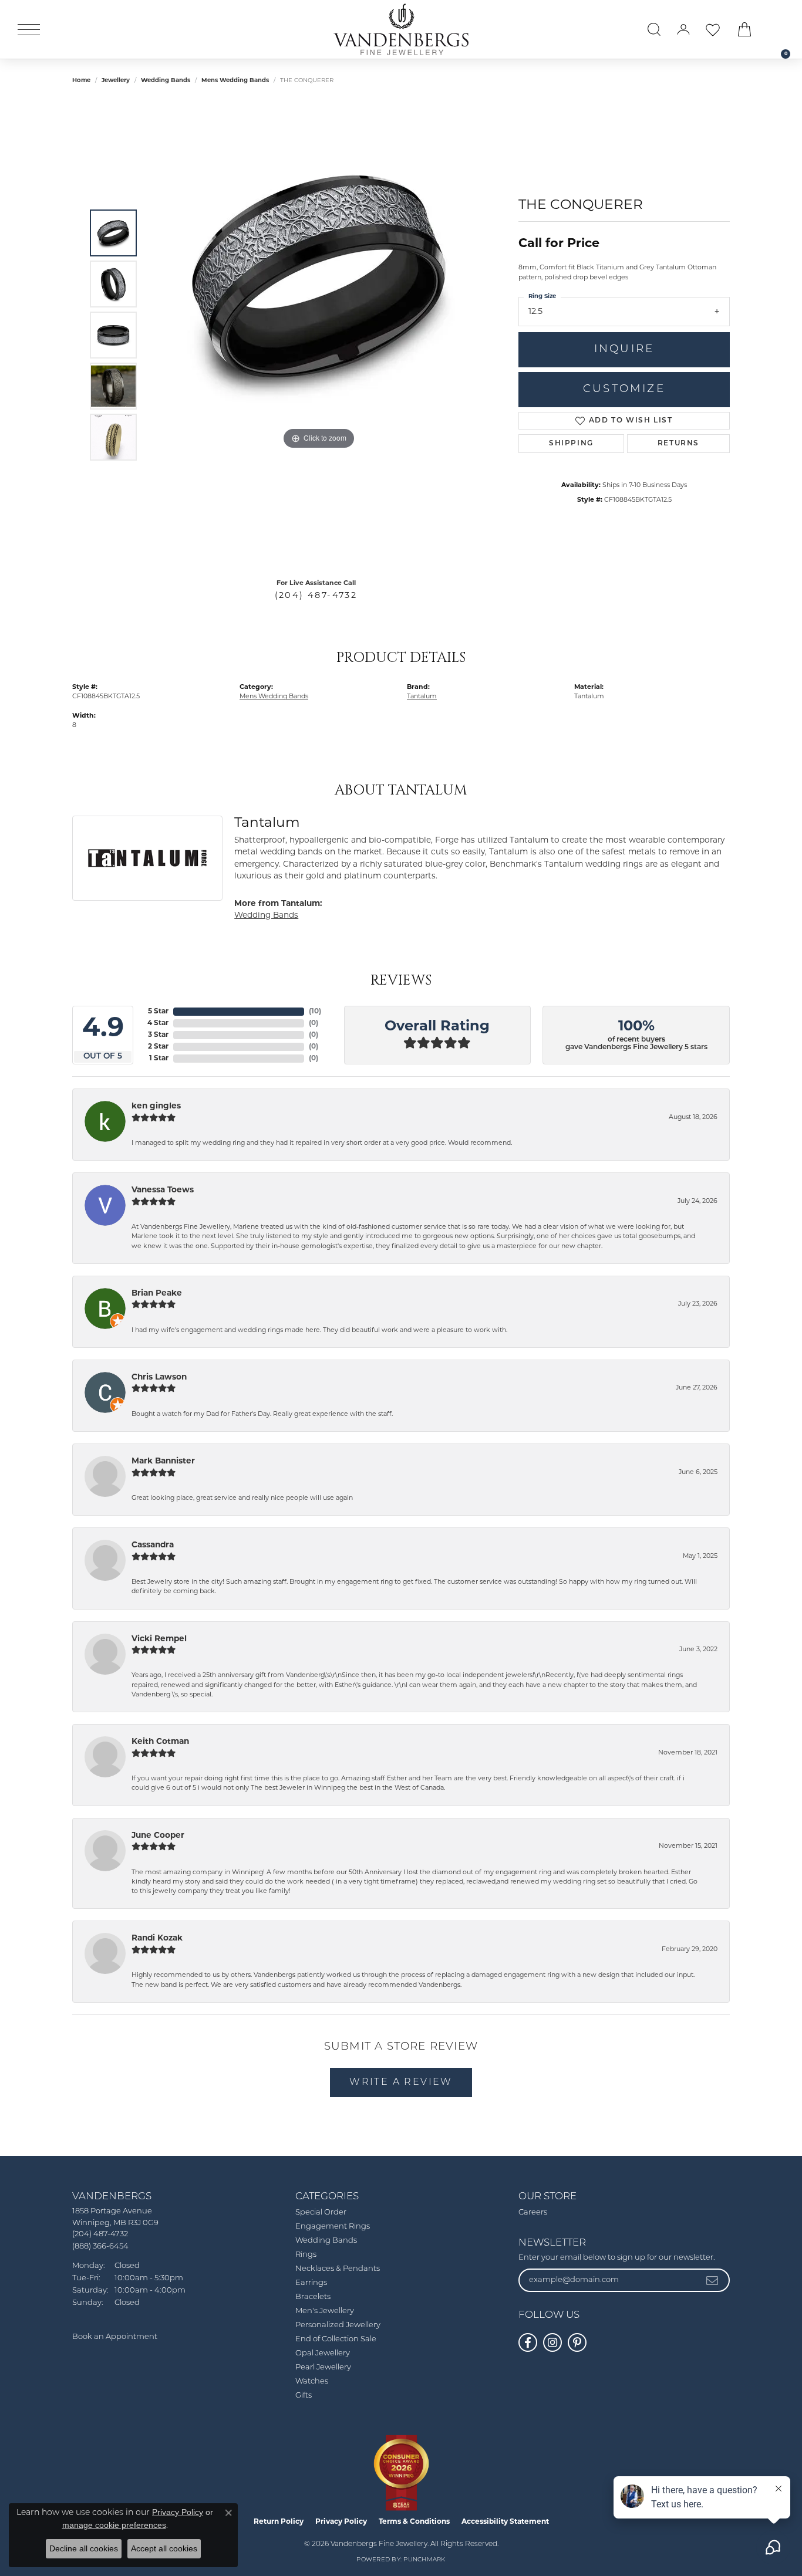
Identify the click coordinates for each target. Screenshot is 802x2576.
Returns (678, 444)
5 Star (158, 1012)
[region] (319, 335)
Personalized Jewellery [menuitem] (338, 2325)
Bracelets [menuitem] (313, 2297)
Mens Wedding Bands (235, 81)
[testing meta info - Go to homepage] (401, 29)
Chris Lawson (159, 1377)
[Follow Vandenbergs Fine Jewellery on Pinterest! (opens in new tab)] (577, 2342)
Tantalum (422, 697)
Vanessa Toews (163, 1190)
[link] (780, 29)
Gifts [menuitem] (304, 2396)
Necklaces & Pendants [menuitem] (338, 2269)
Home (81, 81)
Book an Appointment (115, 2337)
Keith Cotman (160, 1742)
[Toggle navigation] (29, 30)
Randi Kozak (157, 1938)
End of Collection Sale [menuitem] (336, 2339)
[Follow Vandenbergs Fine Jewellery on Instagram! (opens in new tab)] (552, 2342)
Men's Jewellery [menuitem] (325, 2311)
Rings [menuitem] (306, 2255)
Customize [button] (624, 389)
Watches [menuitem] (312, 2381)
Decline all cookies (84, 2548)
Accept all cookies (164, 2548)
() (315, 1012)
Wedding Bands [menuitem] (326, 2241)
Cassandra (153, 1545)
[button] (654, 29)
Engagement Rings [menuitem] (333, 2227)
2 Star (158, 1047)
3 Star (158, 1035)
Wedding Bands (166, 81)
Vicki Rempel (159, 1639)
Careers (533, 2212)
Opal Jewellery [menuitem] (323, 2353)
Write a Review (401, 2083)
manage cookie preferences (114, 2525)
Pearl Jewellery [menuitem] (323, 2367)
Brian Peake (157, 1294)
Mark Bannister (163, 1461)
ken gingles (156, 1106)
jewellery (116, 81)
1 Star (159, 1059)
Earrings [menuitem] (311, 2283)
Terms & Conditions (414, 2522)
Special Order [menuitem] (321, 2212)
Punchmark (424, 2560)
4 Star (158, 1023)
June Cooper (158, 1836)
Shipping (571, 444)
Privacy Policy (341, 2522)
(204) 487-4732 (316, 596)
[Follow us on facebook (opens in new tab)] (528, 2342)
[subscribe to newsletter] (713, 2280)
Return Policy (279, 2522)
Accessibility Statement (505, 2522)
